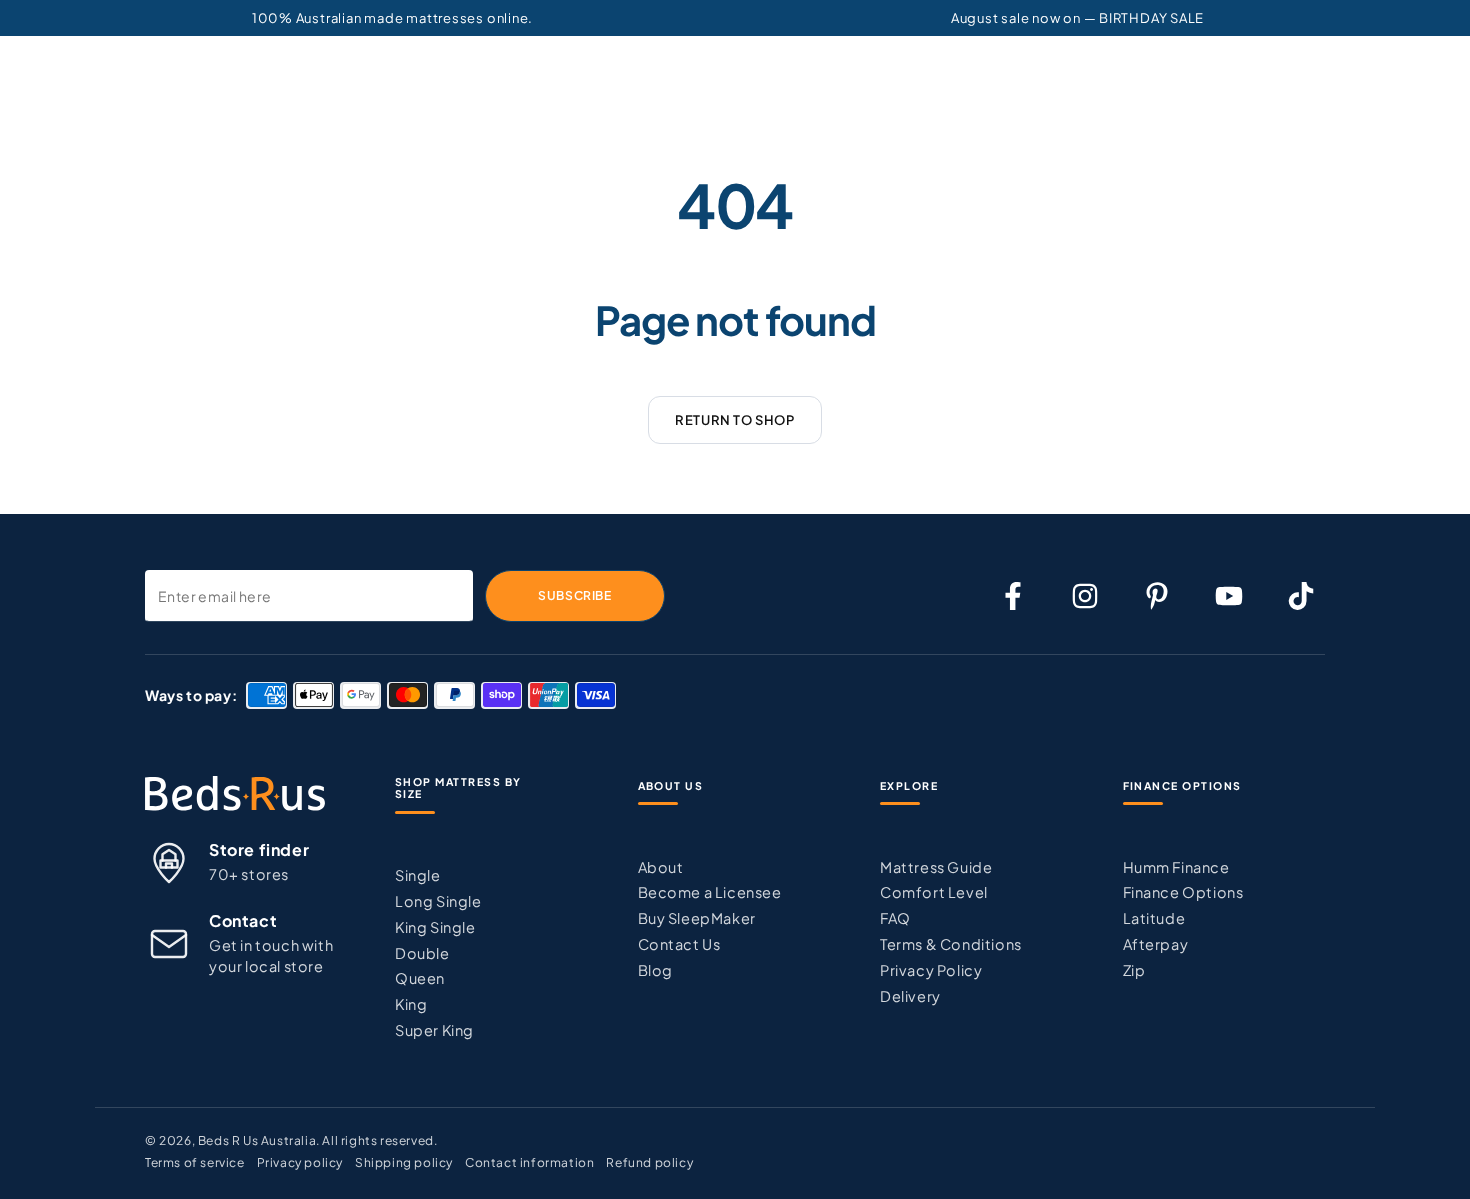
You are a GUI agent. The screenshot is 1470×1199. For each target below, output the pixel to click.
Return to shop (734, 420)
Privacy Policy (931, 970)
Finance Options (1183, 892)
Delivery (910, 996)
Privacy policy (300, 1162)
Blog (655, 970)
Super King (434, 1030)
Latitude (1154, 918)
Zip (1134, 970)
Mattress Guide (936, 867)
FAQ (895, 918)
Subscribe (574, 595)
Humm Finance (1176, 867)
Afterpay (1156, 944)
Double (422, 953)
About (661, 867)
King (411, 1004)
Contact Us (679, 944)
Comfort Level (934, 892)
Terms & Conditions (951, 944)
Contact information (529, 1162)
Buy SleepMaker (697, 918)
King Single (435, 927)
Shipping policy (404, 1162)
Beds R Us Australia (257, 1140)
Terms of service (195, 1162)
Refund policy (649, 1162)
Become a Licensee (710, 892)
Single (418, 875)
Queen (420, 978)
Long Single (438, 901)
